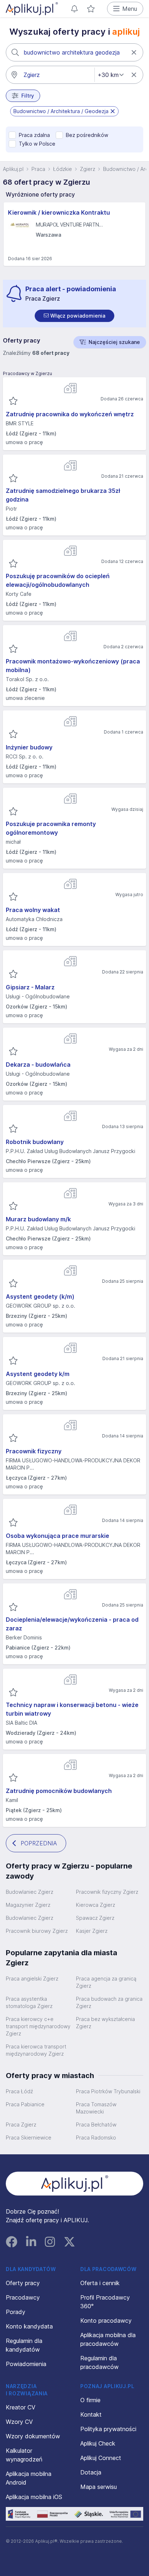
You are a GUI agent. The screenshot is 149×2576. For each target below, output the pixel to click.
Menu (130, 9)
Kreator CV (21, 2407)
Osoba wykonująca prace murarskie (58, 1536)
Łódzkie (63, 169)
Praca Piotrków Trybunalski (108, 2091)
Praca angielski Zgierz (32, 1979)
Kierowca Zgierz (95, 1905)
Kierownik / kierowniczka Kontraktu (59, 212)
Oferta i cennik (100, 2283)
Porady (16, 2312)
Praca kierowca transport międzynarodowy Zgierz (36, 2050)
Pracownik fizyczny (34, 1451)
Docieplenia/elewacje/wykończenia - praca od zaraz (72, 1624)
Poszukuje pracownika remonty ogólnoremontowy (51, 828)
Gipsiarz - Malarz (30, 987)
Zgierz (88, 169)
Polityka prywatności (108, 2429)
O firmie (90, 2400)
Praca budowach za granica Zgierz (109, 2002)
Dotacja (91, 2472)
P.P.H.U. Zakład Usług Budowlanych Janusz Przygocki (71, 1151)
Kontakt (91, 2414)
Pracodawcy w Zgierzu (27, 373)
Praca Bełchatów (96, 2125)
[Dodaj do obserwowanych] (13, 401)
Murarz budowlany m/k (38, 1219)
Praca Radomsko (96, 2138)
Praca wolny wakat (33, 910)
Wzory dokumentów (33, 2436)
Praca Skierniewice (29, 2138)
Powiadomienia (26, 2364)
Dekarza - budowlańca (38, 1065)
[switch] (74, 316)
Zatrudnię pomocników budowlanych (59, 1791)
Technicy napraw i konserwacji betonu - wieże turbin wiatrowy (72, 1709)
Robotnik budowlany (35, 1142)
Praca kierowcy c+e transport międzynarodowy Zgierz (38, 2026)
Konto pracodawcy (106, 2321)
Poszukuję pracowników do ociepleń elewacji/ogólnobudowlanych (58, 580)
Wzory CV (19, 2422)
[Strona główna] (32, 9)
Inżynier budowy (29, 747)
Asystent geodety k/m (38, 1374)
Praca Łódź (19, 2091)
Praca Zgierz (21, 2125)
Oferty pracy (23, 2283)
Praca (38, 169)
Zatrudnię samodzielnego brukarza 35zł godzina (63, 495)
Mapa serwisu (99, 2487)
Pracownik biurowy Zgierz (37, 1931)
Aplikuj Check (98, 2443)
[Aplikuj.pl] (75, 2184)
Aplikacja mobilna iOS (34, 2497)
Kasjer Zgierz (92, 1931)
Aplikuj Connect (101, 2458)
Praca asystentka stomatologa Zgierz (29, 2002)
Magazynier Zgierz (28, 1905)
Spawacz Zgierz (95, 1918)
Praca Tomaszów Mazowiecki (96, 2108)
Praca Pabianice (25, 2104)
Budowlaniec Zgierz (29, 1892)
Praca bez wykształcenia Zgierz (105, 2023)
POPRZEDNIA (39, 1843)
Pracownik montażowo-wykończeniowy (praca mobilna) (73, 666)
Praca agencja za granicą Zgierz (106, 1982)
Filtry (28, 96)
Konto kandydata (29, 2326)
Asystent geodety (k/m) (40, 1296)
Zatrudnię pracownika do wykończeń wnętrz (70, 414)
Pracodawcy (23, 2297)
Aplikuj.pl (13, 169)
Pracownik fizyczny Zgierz (107, 1892)
